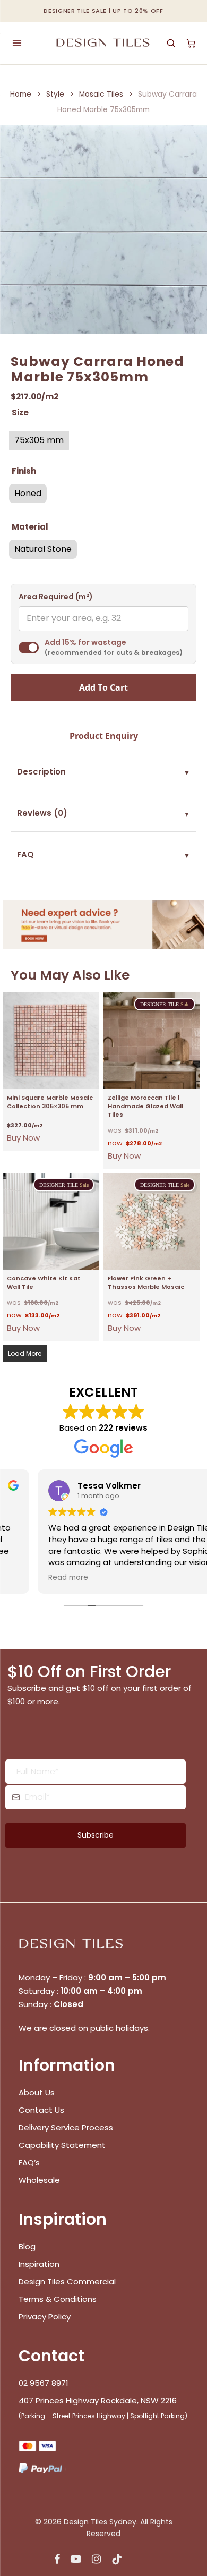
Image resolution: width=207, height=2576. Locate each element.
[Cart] (191, 43)
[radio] (39, 440)
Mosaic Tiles (101, 94)
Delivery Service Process (66, 2127)
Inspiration (39, 2264)
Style (55, 94)
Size (20, 413)
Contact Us (41, 2110)
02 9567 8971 (44, 2383)
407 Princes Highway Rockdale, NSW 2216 (98, 2400)
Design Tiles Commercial (67, 2281)
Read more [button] (33, 1578)
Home (21, 94)
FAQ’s (29, 2162)
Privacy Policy (45, 2316)
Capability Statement (63, 2145)
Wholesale (39, 2180)
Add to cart (103, 687)
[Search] (171, 43)
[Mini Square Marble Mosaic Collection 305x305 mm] (51, 1041)
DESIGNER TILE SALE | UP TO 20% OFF (103, 11)
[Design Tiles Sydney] (104, 43)
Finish (24, 471)
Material (30, 527)
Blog (27, 2246)
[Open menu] (17, 43)
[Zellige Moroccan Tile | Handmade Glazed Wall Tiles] (152, 1041)
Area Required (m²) (56, 597)
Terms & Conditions (58, 2299)
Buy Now (23, 1138)
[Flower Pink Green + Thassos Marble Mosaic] (152, 1221)
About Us (37, 2092)
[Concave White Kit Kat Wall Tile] (51, 1221)
